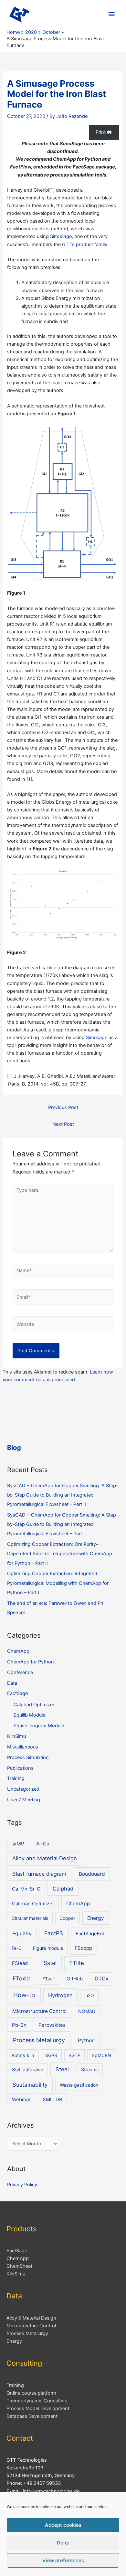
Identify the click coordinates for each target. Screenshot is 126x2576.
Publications (20, 1768)
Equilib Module (29, 1715)
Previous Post (63, 1107)
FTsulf (49, 1979)
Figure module (48, 1948)
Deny (63, 2543)
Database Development (32, 2416)
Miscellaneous (23, 1747)
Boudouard (92, 1874)
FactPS (54, 1933)
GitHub (75, 1979)
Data (12, 1683)
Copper (67, 1918)
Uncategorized (23, 1789)
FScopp (83, 1948)
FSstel (48, 1963)
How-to (24, 1995)
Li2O (89, 1995)
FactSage (17, 1693)
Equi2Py (22, 1934)
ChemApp (18, 1651)
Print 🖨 (104, 132)
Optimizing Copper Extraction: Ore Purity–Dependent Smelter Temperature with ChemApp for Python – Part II (60, 1554)
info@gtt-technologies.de (51, 2491)
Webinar (21, 2100)
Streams (90, 2069)
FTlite (77, 1963)
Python (86, 2040)
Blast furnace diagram (39, 1874)
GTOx (101, 1979)
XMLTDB (52, 2100)
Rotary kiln (23, 2055)
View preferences (63, 2560)
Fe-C (17, 1948)
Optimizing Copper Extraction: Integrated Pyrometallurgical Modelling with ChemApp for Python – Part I (58, 1583)
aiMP (18, 1844)
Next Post (63, 1124)
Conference (20, 1672)
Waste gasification (79, 2085)
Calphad (63, 1889)
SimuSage (61, 236)
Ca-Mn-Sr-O (26, 1889)
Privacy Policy (22, 2185)
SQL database (28, 2070)
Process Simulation (28, 1757)
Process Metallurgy (39, 2040)
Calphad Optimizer (34, 1705)
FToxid (21, 1978)
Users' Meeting (24, 1800)
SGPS (51, 2055)
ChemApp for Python (31, 1662)
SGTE (74, 2055)
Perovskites (52, 2025)
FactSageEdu (91, 1934)
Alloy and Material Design (45, 1858)
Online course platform (31, 2393)
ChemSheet (19, 2266)
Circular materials (30, 1918)
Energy (96, 1918)
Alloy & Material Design (31, 2318)
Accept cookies (63, 2525)
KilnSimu (16, 1736)
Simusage (97, 1038)
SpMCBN (101, 2055)
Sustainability (30, 2085)
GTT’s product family (85, 244)
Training (16, 1778)
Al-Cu (43, 1844)
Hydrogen (60, 1995)
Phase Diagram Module (39, 1726)
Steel (62, 2069)
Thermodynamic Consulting (37, 2401)
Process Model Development (38, 2408)
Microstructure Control (39, 2011)
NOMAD (87, 2011)
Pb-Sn (19, 2025)
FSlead (20, 1963)
